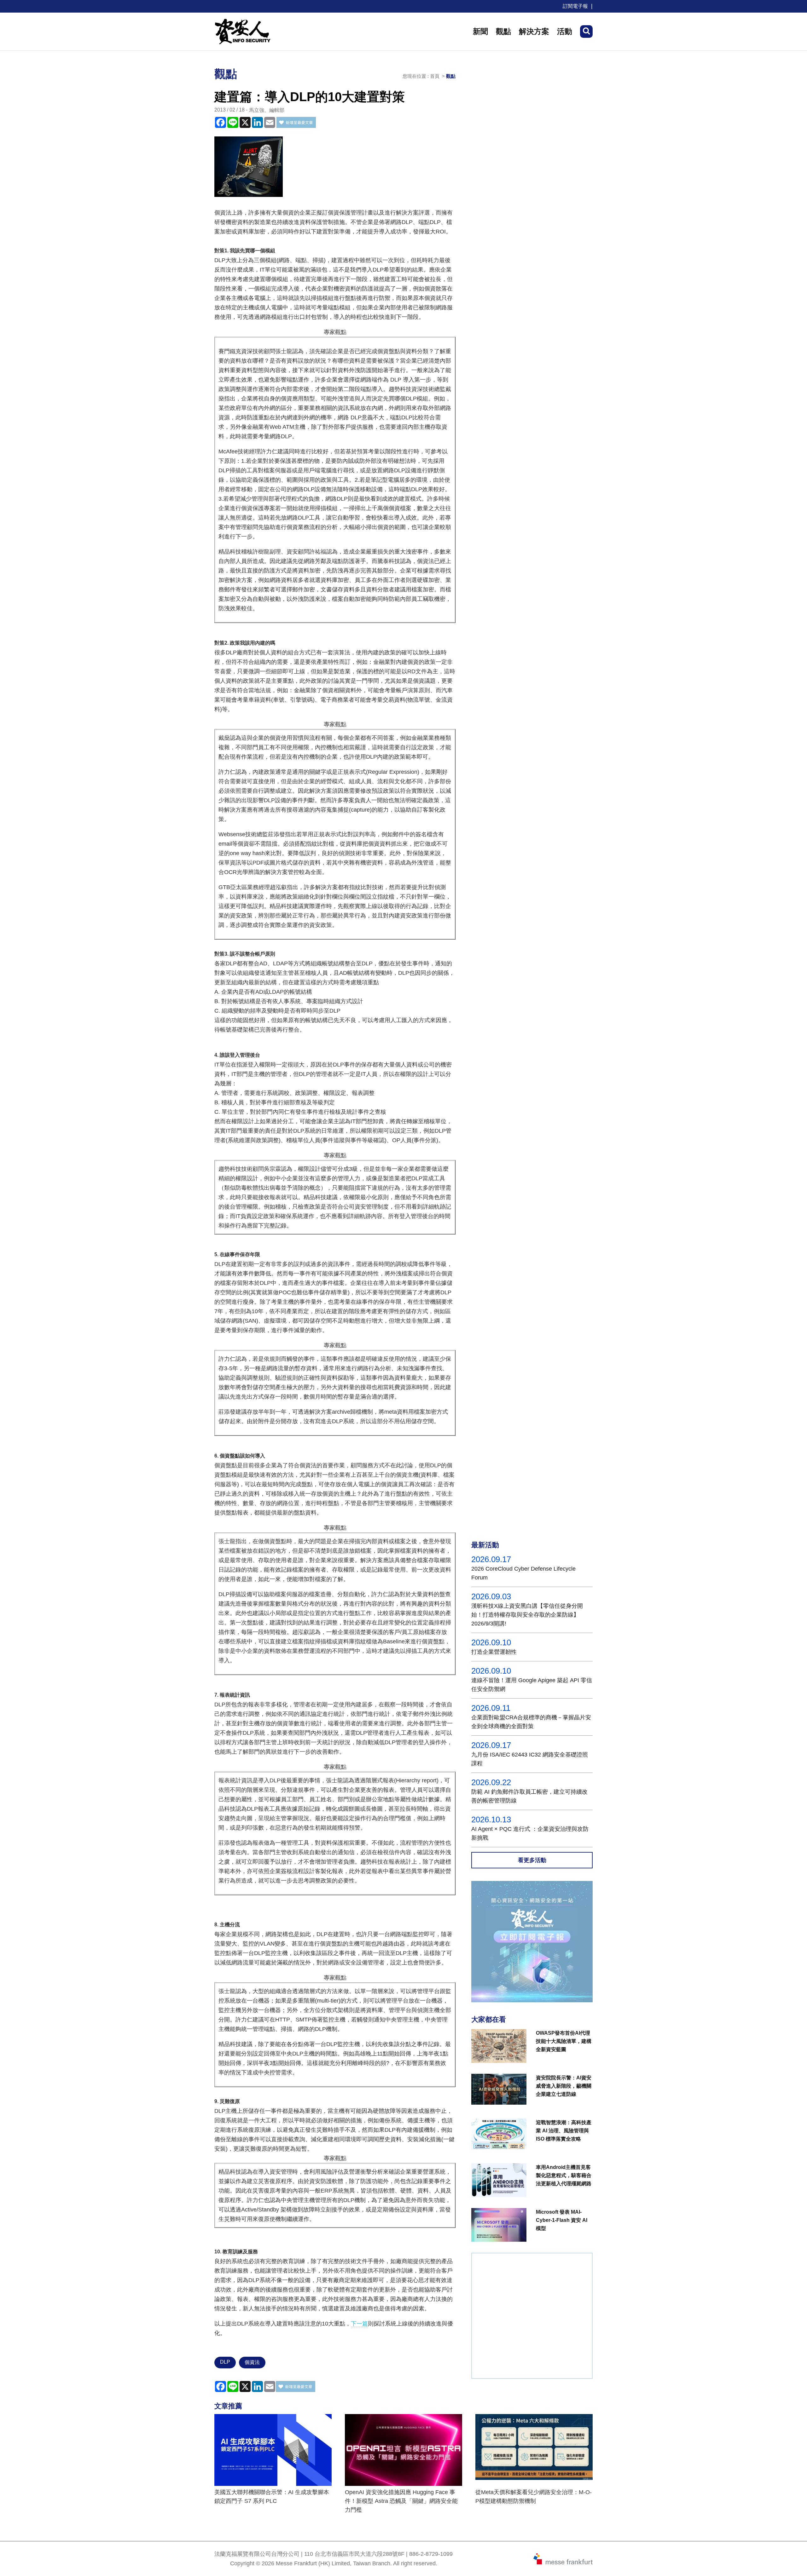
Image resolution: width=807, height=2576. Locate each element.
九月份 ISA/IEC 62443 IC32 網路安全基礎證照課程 (530, 1759)
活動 (565, 31)
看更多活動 (532, 1860)
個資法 (252, 2362)
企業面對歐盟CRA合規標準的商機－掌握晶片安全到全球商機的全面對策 (531, 1722)
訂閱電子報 (575, 6)
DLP (225, 2362)
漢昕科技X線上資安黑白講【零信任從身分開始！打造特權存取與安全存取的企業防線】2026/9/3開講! (527, 1615)
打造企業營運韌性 (494, 1652)
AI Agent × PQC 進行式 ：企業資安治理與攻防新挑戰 (530, 1833)
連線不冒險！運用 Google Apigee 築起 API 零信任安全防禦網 (532, 1685)
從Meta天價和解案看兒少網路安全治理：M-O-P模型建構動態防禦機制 (534, 2497)
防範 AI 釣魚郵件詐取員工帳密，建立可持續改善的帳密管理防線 (529, 1796)
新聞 (480, 31)
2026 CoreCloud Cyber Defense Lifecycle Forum (523, 1573)
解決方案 (534, 31)
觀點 (503, 31)
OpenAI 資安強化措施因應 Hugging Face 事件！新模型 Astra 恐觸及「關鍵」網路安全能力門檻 (401, 2501)
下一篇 (359, 2324)
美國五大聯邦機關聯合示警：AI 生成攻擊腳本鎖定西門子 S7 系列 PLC (272, 2497)
